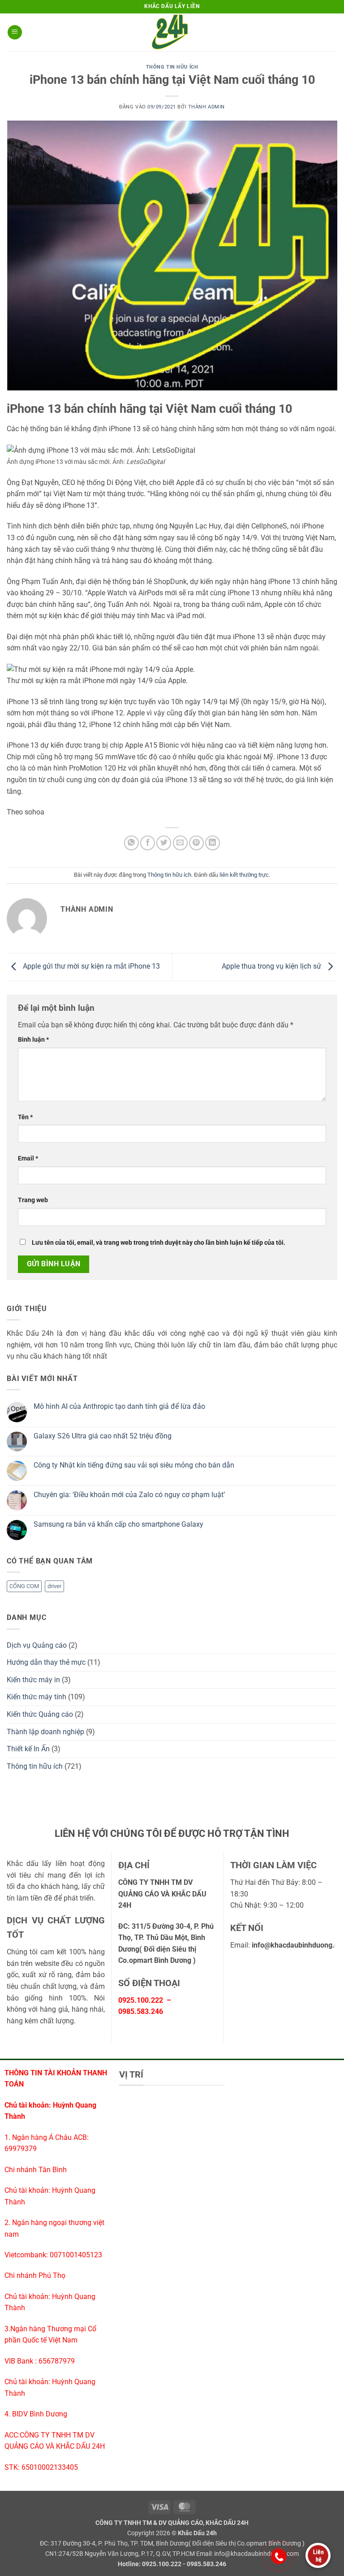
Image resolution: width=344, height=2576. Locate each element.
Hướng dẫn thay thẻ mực (46, 1662)
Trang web (33, 1200)
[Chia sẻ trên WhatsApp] (131, 843)
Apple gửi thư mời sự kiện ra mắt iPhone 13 (90, 967)
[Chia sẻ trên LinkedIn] (213, 843)
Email (28, 1158)
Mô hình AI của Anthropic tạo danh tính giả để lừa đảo (119, 1406)
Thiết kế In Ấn (28, 1749)
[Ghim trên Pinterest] (196, 843)
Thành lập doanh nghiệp (45, 1732)
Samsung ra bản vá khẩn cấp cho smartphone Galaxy (118, 1524)
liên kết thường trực (244, 875)
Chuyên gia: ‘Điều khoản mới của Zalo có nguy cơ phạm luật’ (129, 1495)
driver (54, 1586)
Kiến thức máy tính (37, 1697)
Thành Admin (206, 107)
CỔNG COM (24, 1586)
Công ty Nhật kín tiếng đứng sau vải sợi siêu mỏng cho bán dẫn (134, 1465)
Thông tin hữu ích (172, 67)
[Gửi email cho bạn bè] (180, 843)
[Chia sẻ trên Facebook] (148, 843)
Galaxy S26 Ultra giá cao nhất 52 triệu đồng (103, 1436)
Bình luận (33, 1040)
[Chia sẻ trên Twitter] (164, 843)
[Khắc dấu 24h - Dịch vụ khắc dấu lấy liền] (172, 32)
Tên (25, 1117)
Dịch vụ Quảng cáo (37, 1645)
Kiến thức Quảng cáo (40, 1714)
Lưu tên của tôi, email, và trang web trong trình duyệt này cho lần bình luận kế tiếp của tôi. (159, 1243)
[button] (15, 32)
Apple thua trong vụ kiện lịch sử (272, 967)
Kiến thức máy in (33, 1680)
